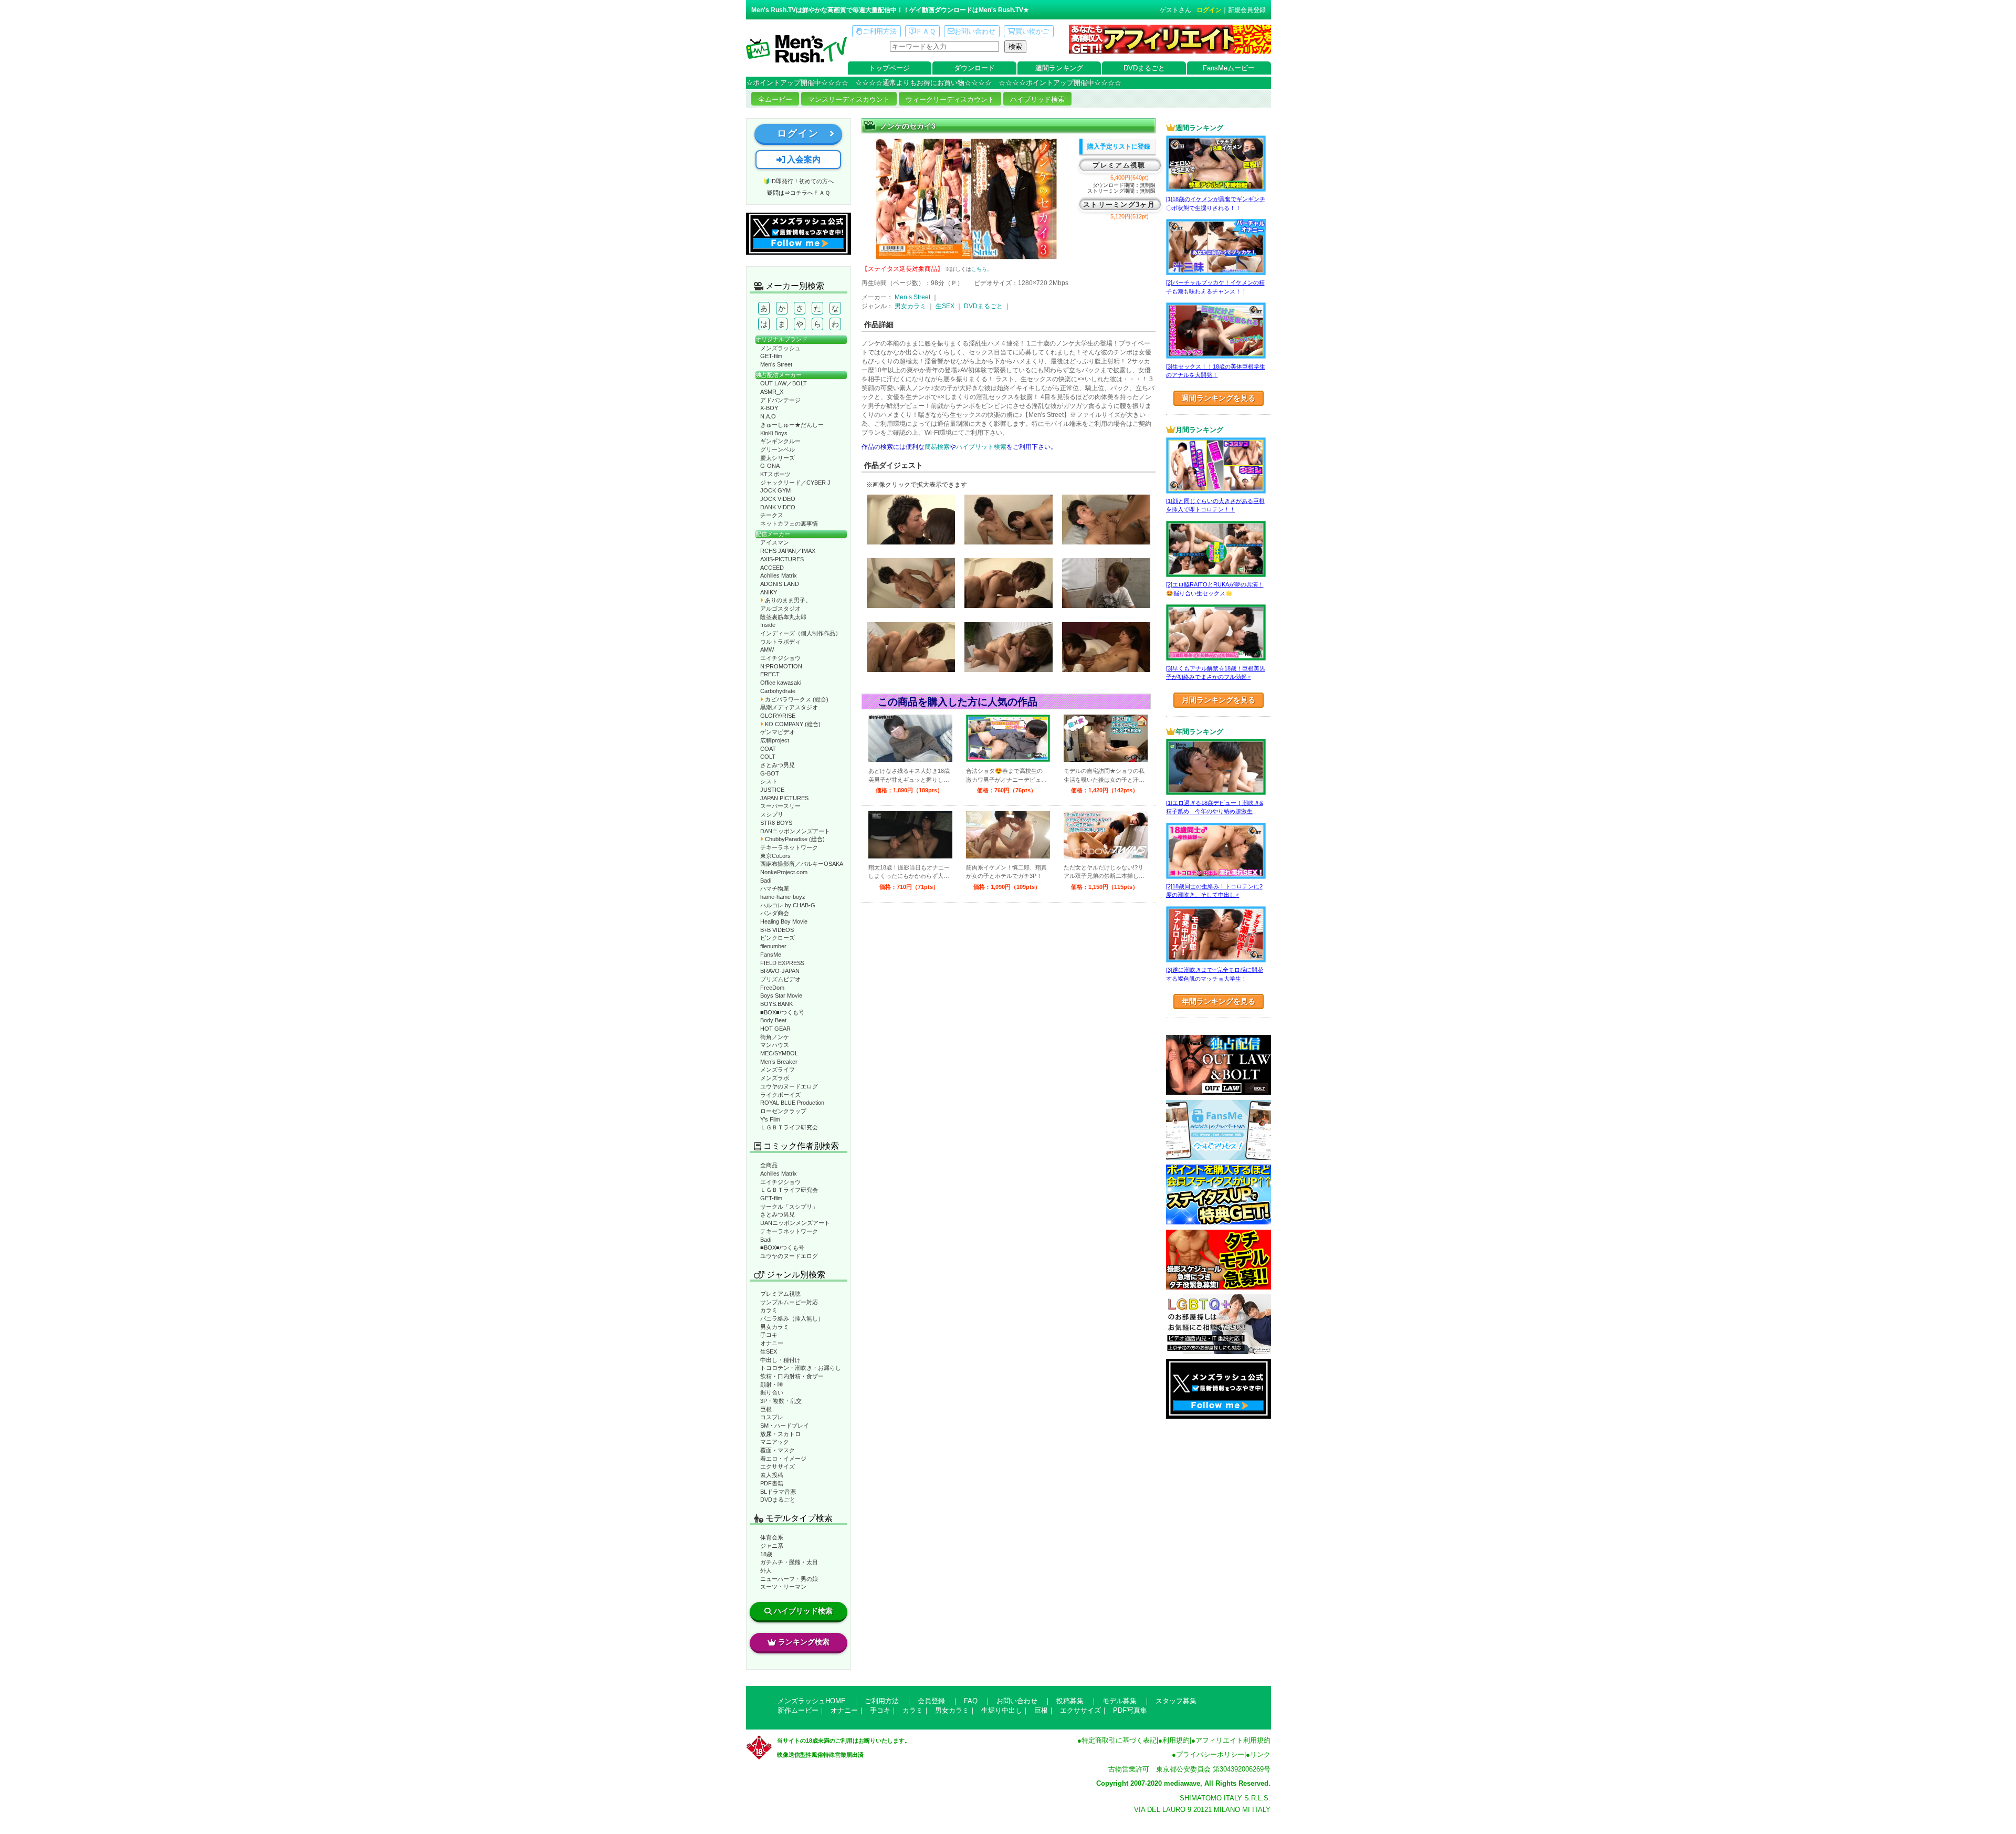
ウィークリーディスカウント (950, 99)
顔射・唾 (772, 1385)
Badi (766, 881)
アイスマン (775, 542)
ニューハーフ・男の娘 (789, 1579)
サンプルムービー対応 (789, 1302)
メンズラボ (775, 1078)
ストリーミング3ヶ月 (1119, 205)
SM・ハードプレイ (785, 1426)
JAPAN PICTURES (784, 798)
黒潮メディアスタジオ (789, 707)
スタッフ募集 (1176, 1701)
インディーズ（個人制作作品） (801, 633)
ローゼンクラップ (783, 1111)
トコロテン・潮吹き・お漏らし (801, 1368)
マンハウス (775, 1045)
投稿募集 (1070, 1701)
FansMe (771, 955)
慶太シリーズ (778, 458)
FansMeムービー (1229, 68)
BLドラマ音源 (778, 1492)
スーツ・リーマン (783, 1587)
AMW (767, 649)
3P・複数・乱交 (781, 1401)
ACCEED (772, 568)
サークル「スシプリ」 (789, 1207)
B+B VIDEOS (777, 930)
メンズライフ (778, 1070)
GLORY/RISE (778, 716)
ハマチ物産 (775, 888)
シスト (769, 781)
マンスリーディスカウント (849, 99)
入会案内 (803, 159)
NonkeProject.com (784, 872)
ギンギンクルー (780, 441)
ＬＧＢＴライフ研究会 (789, 1127)
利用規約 (1176, 1740)
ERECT (770, 674)
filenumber (773, 946)
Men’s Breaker (779, 1062)
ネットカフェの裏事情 (789, 523)
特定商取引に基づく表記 (1119, 1740)
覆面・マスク (778, 1450)
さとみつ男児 (778, 765)
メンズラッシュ (780, 348)
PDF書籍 (772, 1483)
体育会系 (772, 1537)
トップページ (889, 68)
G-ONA (770, 466)
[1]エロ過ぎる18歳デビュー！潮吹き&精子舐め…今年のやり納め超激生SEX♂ (1215, 811)
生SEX (769, 1351)
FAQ (971, 1701)
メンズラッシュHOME (812, 1701)
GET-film (771, 356)
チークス (772, 515)
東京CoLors (775, 856)
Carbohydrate (778, 691)
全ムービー (775, 99)
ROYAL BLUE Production (792, 1103)
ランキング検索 (804, 1642)
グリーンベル (778, 449)
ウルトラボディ (780, 642)
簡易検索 (937, 447)
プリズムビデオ (780, 979)
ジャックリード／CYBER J (795, 483)
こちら (979, 269)
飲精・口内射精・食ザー (792, 1376)
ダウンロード (974, 68)
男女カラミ (775, 1327)
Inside (768, 625)
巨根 (766, 1409)
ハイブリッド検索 (1037, 99)
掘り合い (772, 1392)
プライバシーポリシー (1210, 1754)
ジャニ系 (772, 1546)
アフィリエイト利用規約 (1233, 1740)
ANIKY (769, 592)
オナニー (772, 1343)
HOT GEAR (775, 1029)
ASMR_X (772, 392)
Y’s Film (770, 1119)
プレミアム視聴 (780, 1294)
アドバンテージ (780, 400)
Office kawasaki (781, 683)
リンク (1260, 1754)
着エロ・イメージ (783, 1459)
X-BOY (769, 408)
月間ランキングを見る (1219, 700)
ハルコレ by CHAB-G (788, 905)
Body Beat (773, 1020)
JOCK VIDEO (778, 499)
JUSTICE (772, 790)
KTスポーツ (775, 474)
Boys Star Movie (781, 995)
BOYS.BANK (776, 1004)
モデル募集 (1120, 1701)
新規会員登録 (1247, 10)
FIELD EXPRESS (782, 963)
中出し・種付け (780, 1360)
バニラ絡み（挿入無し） (792, 1318)
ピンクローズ (778, 938)
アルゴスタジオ (780, 609)
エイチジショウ (780, 658)
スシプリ (772, 814)
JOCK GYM (775, 490)
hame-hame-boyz (783, 897)
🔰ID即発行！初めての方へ (798, 181)
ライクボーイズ (780, 1095)
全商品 (769, 1165)
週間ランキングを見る (1219, 398)
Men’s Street (776, 364)
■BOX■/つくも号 (782, 1012)
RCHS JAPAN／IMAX (788, 551)
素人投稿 (772, 1475)
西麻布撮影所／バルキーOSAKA (802, 864)
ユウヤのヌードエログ (789, 1086)
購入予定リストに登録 (1119, 146)
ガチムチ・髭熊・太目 (789, 1562)
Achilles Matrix (779, 575)
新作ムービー (798, 1710)
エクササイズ (778, 1466)
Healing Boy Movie (784, 921)
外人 (766, 1570)
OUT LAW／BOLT (784, 383)
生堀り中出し (1002, 1710)
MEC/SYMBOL (779, 1053)
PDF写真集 (1130, 1710)
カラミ (769, 1310)
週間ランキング (1059, 68)
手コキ (769, 1335)
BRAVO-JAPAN (780, 971)
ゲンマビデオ (778, 732)
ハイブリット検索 (981, 447)
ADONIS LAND (780, 584)
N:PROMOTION (781, 666)
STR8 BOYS (776, 823)
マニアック (775, 1442)
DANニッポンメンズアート (795, 831)
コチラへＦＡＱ (810, 193)
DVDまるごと (1144, 68)
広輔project (775, 740)
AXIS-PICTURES (782, 559)
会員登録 (931, 1701)
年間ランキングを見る (1219, 1001)
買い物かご (1032, 31)
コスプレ (772, 1417)
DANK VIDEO (778, 507)
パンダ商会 (775, 913)
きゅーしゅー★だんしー (792, 425)
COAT (768, 749)
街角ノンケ (775, 1037)
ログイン (1209, 10)
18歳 (766, 1554)
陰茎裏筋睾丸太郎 (783, 617)
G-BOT (770, 773)
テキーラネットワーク (789, 847)
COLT (768, 757)
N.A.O (768, 416)
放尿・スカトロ (780, 1434)
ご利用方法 (880, 31)
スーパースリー (780, 806)
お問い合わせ (975, 31)
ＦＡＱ (926, 31)
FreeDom (772, 988)
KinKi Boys (774, 433)
